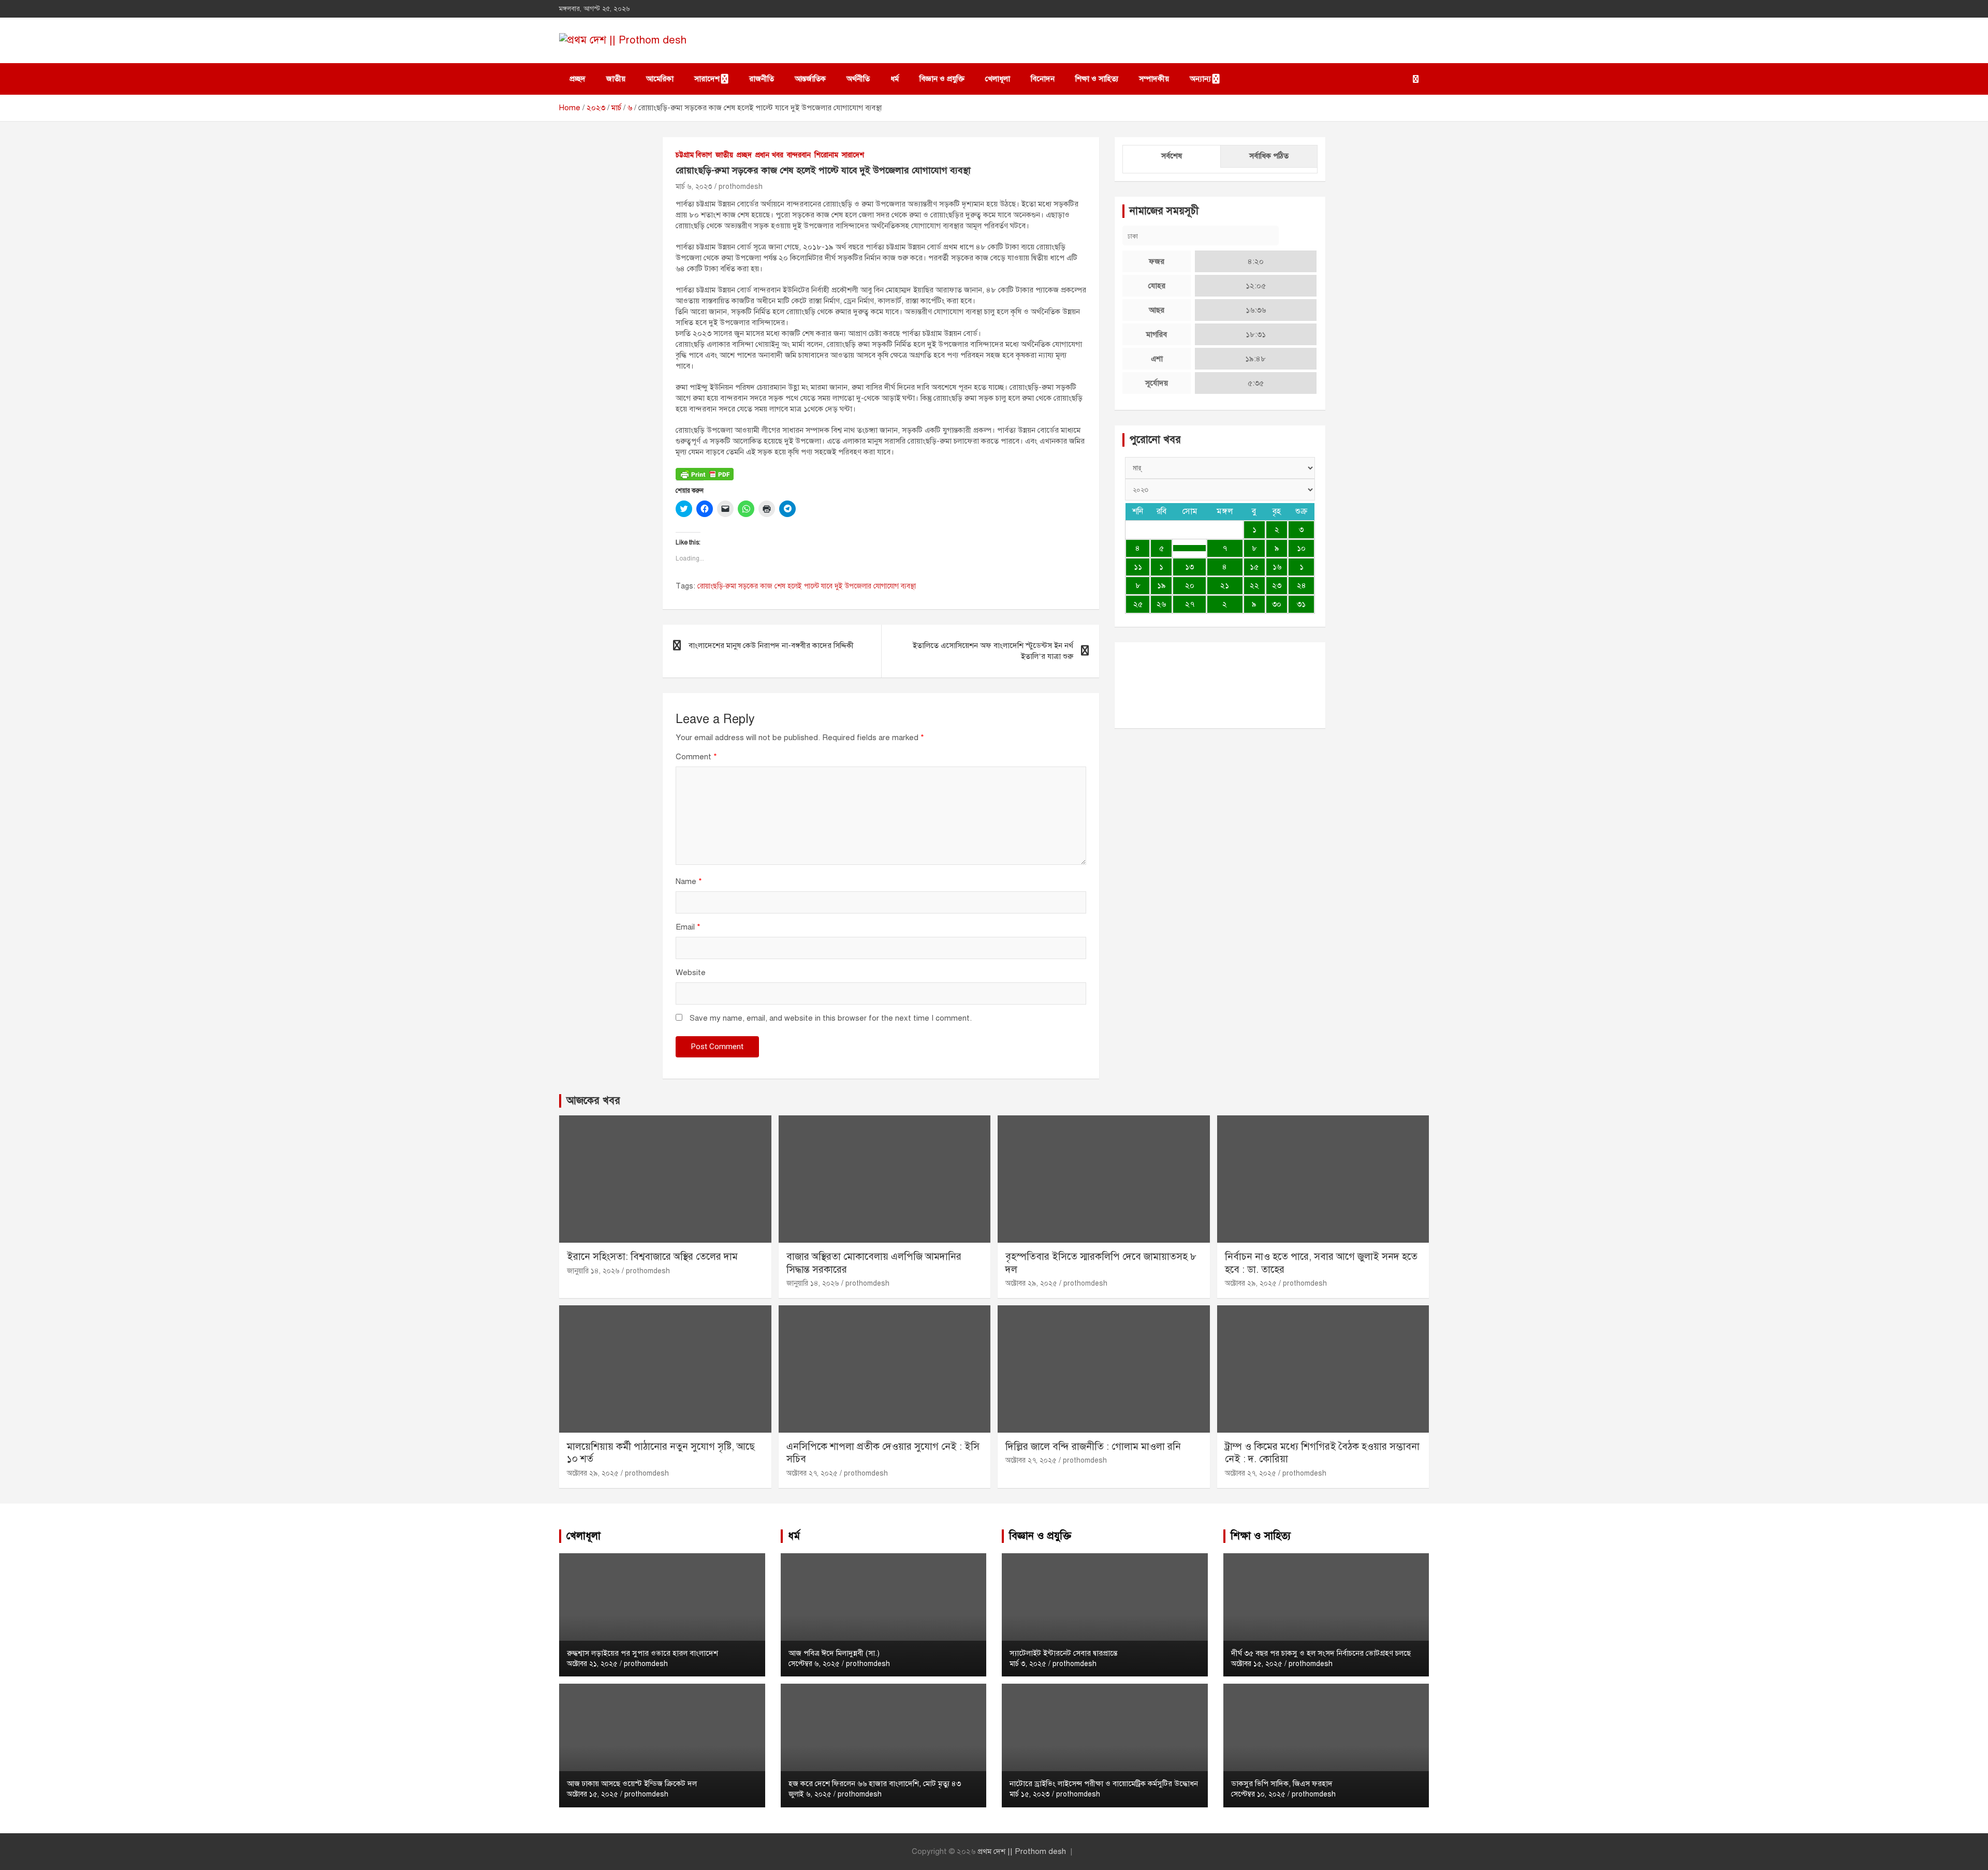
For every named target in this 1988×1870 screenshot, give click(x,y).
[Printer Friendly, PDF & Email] (705, 473)
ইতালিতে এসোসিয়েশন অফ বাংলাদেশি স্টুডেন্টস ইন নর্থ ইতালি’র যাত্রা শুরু (993, 651)
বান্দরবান (799, 155)
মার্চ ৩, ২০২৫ (1028, 1664)
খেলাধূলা (998, 79)
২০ (1190, 585)
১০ (1301, 548)
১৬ (1277, 567)
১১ (1138, 567)
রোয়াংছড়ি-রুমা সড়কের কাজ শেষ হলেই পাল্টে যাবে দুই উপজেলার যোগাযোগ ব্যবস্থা (807, 586)
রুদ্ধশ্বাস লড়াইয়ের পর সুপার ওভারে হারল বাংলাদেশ (642, 1653)
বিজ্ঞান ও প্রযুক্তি (942, 79)
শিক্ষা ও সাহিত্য (1097, 79)
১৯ (1161, 585)
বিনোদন (1043, 79)
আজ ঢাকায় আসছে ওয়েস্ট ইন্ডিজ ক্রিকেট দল (632, 1784)
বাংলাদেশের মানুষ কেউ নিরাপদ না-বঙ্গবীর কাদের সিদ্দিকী (771, 645)
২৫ (1138, 604)
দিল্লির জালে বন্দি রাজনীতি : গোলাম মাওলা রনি (1093, 1446)
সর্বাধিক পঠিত (1269, 156)
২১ (1225, 585)
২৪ (1302, 585)
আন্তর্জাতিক (810, 79)
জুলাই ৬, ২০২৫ (810, 1794)
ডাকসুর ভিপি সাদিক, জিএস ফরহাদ (1282, 1784)
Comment (696, 757)
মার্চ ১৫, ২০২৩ (1030, 1794)
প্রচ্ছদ (578, 79)
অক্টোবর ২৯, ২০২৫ (1031, 1283)
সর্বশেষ (1172, 156)
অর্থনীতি (858, 79)
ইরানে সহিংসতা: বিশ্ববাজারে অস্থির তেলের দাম (652, 1256)
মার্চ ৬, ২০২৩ (694, 187)
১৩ (1189, 567)
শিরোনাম (826, 155)
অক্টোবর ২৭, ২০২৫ (812, 1473)
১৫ (1254, 567)
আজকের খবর (593, 1101)
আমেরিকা (660, 79)
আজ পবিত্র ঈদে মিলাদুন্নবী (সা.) (834, 1653)
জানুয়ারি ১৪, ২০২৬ (593, 1271)
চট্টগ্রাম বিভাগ (694, 155)
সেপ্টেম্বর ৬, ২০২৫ (814, 1664)
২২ (1254, 585)
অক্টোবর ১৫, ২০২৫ (593, 1794)
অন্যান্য (1200, 79)
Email (688, 927)
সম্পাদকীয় (1154, 79)
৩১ (1301, 604)
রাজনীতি (762, 79)
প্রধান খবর (769, 155)
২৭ (1190, 604)
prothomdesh (741, 187)
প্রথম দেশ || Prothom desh (1022, 1851)
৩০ (1277, 604)
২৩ (1277, 585)
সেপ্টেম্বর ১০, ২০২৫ (1258, 1794)
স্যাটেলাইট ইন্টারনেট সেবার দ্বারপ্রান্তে (1063, 1653)
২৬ (1161, 604)
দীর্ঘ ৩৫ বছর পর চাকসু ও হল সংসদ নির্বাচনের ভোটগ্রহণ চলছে (1321, 1653)
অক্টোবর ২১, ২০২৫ (592, 1664)
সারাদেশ (707, 79)
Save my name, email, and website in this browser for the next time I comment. (831, 1018)
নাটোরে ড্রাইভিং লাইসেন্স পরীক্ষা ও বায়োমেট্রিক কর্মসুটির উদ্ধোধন (1104, 1784)
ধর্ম (895, 79)
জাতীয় (616, 79)
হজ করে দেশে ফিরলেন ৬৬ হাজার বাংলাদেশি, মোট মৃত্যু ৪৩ (875, 1784)
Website (691, 973)
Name (689, 881)
